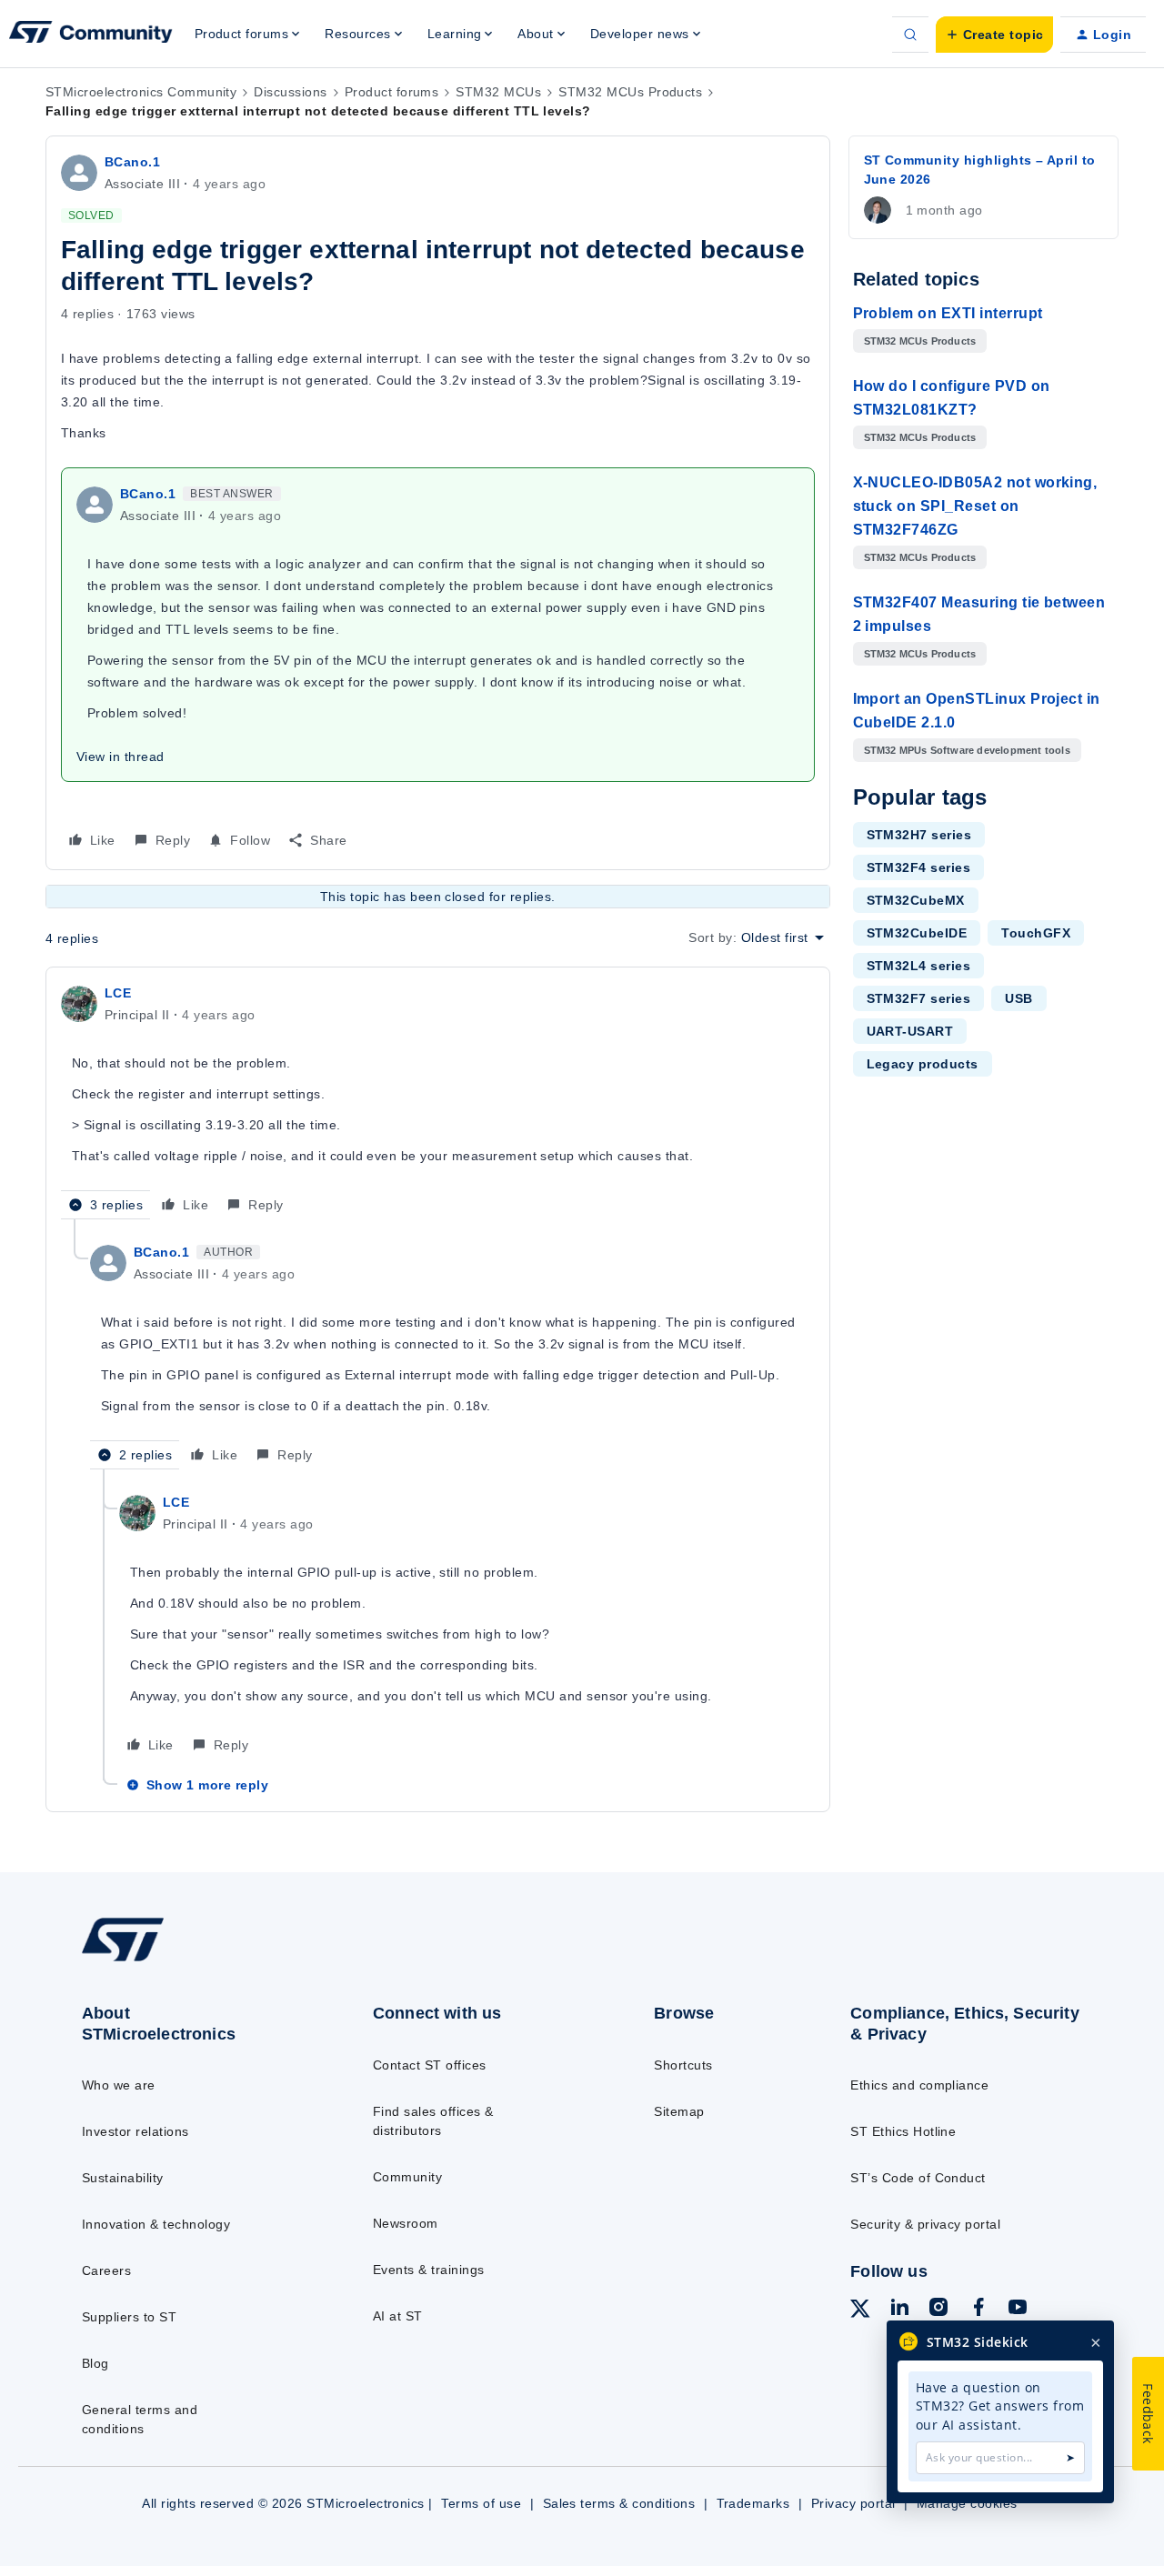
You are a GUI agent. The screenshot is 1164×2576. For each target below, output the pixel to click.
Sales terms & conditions (619, 2503)
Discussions (290, 92)
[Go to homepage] (193, 1960)
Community (407, 2177)
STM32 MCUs (498, 92)
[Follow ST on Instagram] (938, 2310)
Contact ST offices (430, 2065)
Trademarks (753, 2503)
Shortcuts (683, 2065)
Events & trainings (429, 2270)
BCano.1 (132, 162)
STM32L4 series (919, 966)
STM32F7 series (919, 998)
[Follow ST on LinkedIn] (899, 2310)
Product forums (392, 92)
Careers (106, 2270)
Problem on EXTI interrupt (948, 313)
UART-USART (910, 1031)
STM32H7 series (919, 835)
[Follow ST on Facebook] (978, 2310)
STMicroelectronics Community (141, 92)
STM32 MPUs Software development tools (967, 750)
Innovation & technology (156, 2224)
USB (1018, 998)
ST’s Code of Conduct (918, 2178)
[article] (438, 1101)
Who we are (119, 2085)
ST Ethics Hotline (903, 2131)
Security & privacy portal (925, 2224)
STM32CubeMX (916, 900)
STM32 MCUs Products (630, 92)
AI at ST (398, 2316)
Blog (95, 2363)
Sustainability (123, 2178)
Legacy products (923, 1064)
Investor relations (135, 2131)
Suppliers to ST (129, 2317)
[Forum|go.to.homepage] (91, 35)
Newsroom (406, 2223)
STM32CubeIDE (917, 933)
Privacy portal (853, 2503)
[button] (994, 35)
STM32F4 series (919, 867)
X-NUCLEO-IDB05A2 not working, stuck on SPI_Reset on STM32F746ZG (975, 506)
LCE (118, 993)
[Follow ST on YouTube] (1018, 2310)
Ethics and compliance (919, 2085)
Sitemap (679, 2111)
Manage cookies (967, 2503)
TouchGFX (1036, 933)
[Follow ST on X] (860, 2311)
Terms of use (481, 2503)
